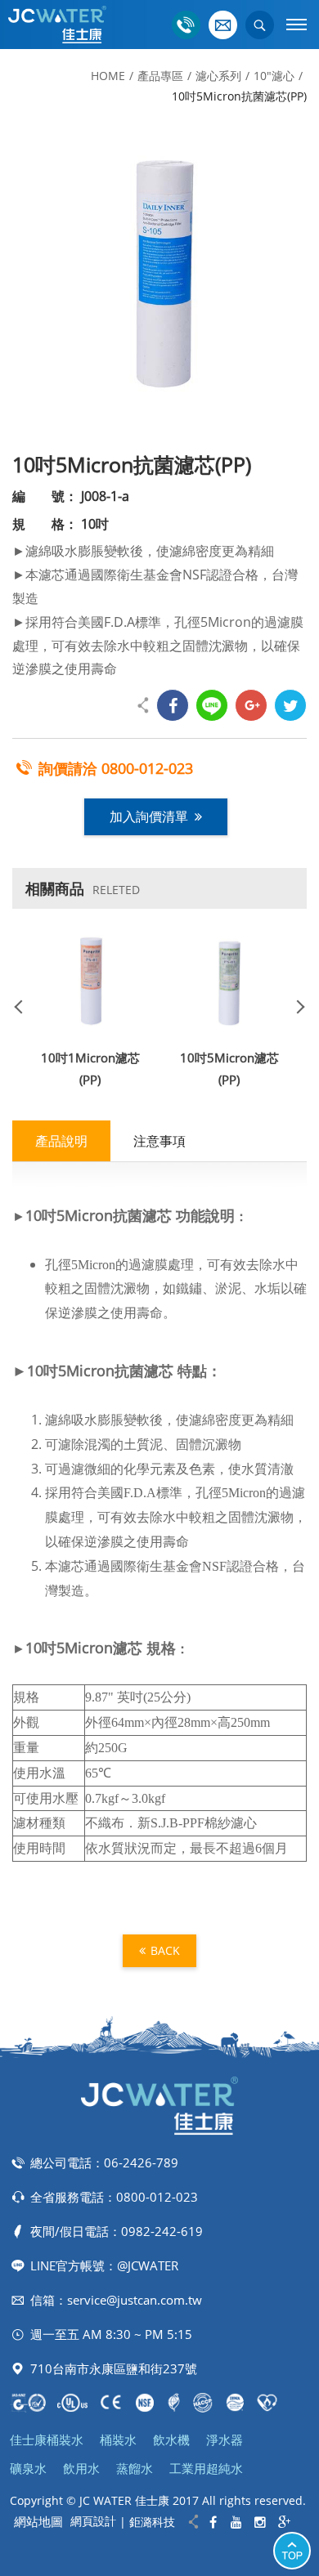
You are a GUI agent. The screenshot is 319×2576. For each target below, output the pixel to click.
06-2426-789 (141, 2162)
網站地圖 (38, 2521)
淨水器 (225, 2440)
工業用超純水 (206, 2468)
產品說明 (61, 1141)
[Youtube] (237, 2522)
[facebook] (173, 705)
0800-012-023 (147, 768)
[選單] (297, 25)
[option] (159, 278)
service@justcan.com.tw (135, 2300)
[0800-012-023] (186, 25)
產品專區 (160, 76)
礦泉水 (28, 2468)
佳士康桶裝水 (47, 2440)
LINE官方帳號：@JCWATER (104, 2265)
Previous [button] (25, 1006)
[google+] (251, 705)
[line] (212, 705)
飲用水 (81, 2468)
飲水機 (171, 2440)
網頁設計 (93, 2521)
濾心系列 (218, 76)
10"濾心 (274, 76)
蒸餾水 (135, 2468)
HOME (108, 76)
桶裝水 (118, 2440)
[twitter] (290, 705)
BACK (165, 1950)
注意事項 (159, 1141)
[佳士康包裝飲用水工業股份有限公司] (57, 25)
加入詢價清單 (149, 816)
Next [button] (294, 1006)
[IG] (261, 2522)
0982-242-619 (162, 2231)
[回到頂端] (292, 2551)
